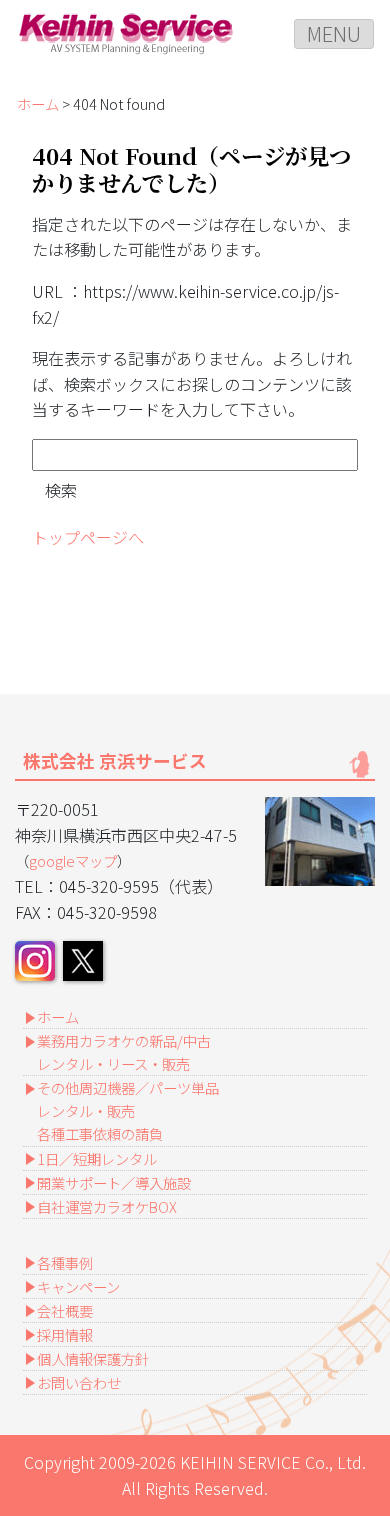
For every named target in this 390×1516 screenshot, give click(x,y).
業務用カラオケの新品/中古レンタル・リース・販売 (124, 1052)
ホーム (38, 103)
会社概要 (65, 1310)
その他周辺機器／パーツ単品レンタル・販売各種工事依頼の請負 (128, 1110)
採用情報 (65, 1334)
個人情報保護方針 (93, 1358)
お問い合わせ (79, 1382)
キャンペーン (78, 1286)
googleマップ (73, 860)
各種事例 (65, 1262)
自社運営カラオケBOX (107, 1206)
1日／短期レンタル (97, 1158)
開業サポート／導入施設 (114, 1182)
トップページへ (88, 537)
